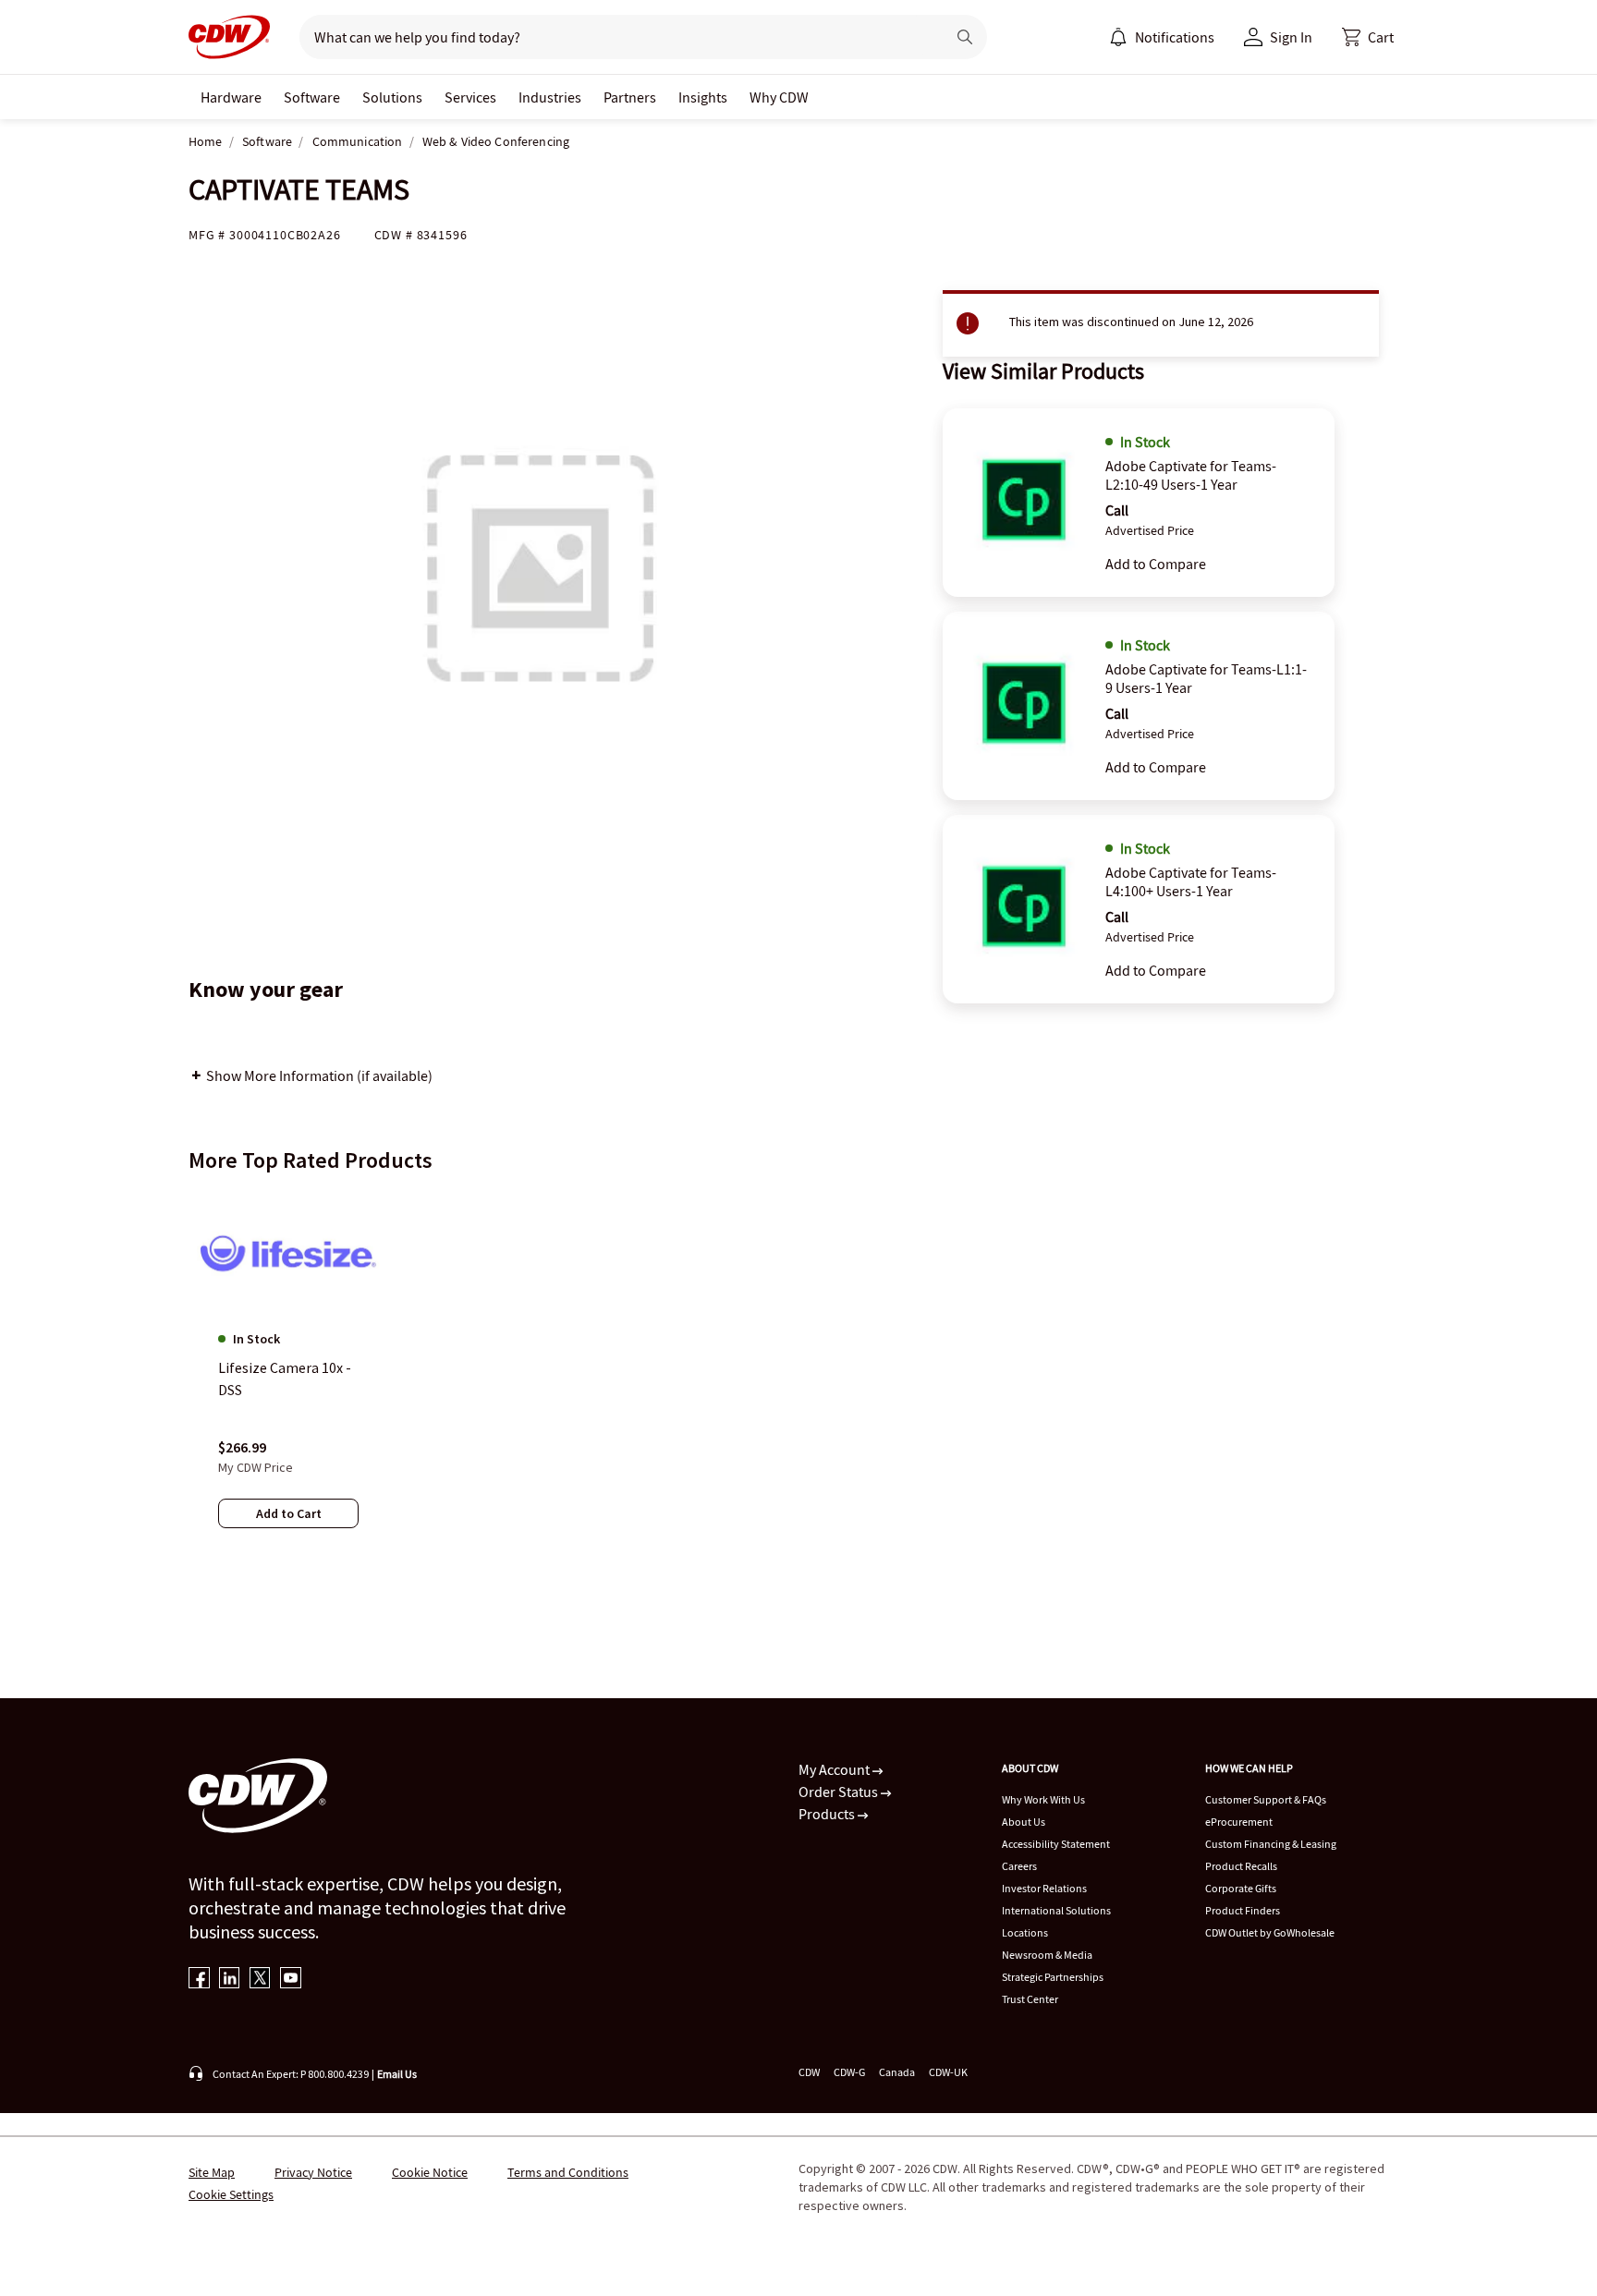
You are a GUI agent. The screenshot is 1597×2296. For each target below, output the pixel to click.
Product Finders (1243, 1910)
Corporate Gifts (1241, 1888)
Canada (897, 2072)
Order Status (840, 1792)
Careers (1019, 1866)
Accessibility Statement (1056, 1844)
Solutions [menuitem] (392, 97)
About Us (1024, 1822)
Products (828, 1814)
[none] (231, 97)
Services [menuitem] (470, 97)
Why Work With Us (1043, 1799)
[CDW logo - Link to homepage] (229, 37)
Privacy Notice (313, 2172)
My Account (835, 1769)
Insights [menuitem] (703, 97)
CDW (809, 2072)
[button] (1368, 37)
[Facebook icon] (199, 1980)
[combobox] (615, 37)
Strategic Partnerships (1053, 1977)
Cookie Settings (231, 2194)
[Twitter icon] (260, 1980)
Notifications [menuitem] (1175, 37)
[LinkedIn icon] (230, 1980)
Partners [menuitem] (630, 97)
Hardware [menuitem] (231, 97)
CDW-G (849, 2072)
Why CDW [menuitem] (779, 97)
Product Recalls (1241, 1866)
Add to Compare (1156, 564)
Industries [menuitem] (550, 97)
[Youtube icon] (291, 1980)
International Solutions (1056, 1910)
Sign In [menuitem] (1291, 37)
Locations (1025, 1932)
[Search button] (965, 37)
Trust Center (1030, 1999)
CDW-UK (948, 2072)
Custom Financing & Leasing (1271, 1844)
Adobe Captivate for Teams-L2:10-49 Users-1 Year (1191, 475)
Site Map (212, 2172)
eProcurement (1239, 1822)
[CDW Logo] (229, 37)
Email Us (397, 2074)
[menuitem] (1118, 37)
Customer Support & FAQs (1266, 1799)
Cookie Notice (430, 2172)
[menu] (1162, 37)
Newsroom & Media (1047, 1955)
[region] (798, 1378)
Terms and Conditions (568, 2172)
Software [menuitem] (312, 97)
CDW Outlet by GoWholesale (1270, 1932)
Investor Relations (1044, 1888)
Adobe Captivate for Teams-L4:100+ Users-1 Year (1191, 881)
